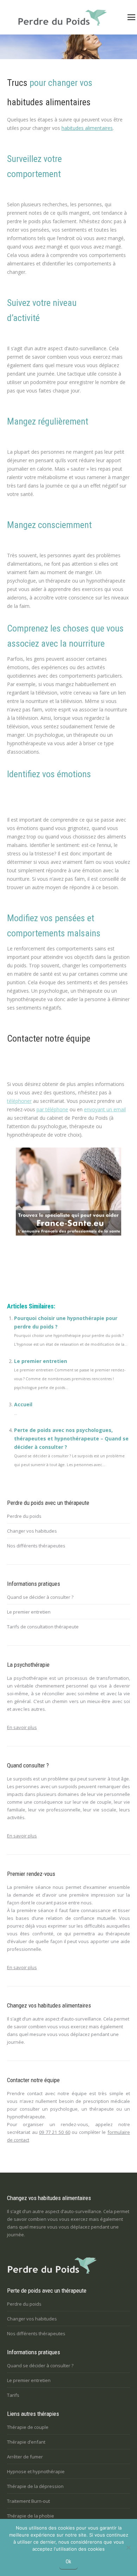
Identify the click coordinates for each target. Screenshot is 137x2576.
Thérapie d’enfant (26, 2442)
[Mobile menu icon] (131, 17)
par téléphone (52, 1109)
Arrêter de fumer (25, 2457)
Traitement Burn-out (28, 2501)
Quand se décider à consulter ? (40, 1597)
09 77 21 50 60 (54, 2132)
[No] (128, 2547)
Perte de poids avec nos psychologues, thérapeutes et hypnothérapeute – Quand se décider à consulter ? (71, 1438)
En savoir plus (22, 1727)
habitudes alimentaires (49, 102)
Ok (68, 2562)
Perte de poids (24, 1277)
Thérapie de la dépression (35, 2486)
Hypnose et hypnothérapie (36, 2471)
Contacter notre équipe (49, 1038)
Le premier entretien (41, 1361)
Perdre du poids (24, 1516)
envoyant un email (105, 1109)
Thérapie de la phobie (31, 2516)
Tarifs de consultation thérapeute (43, 1627)
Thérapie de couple (28, 2427)
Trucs (17, 83)
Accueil (23, 1404)
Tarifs (13, 2395)
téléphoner (19, 1101)
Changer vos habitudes (32, 1531)
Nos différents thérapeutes (36, 1546)
